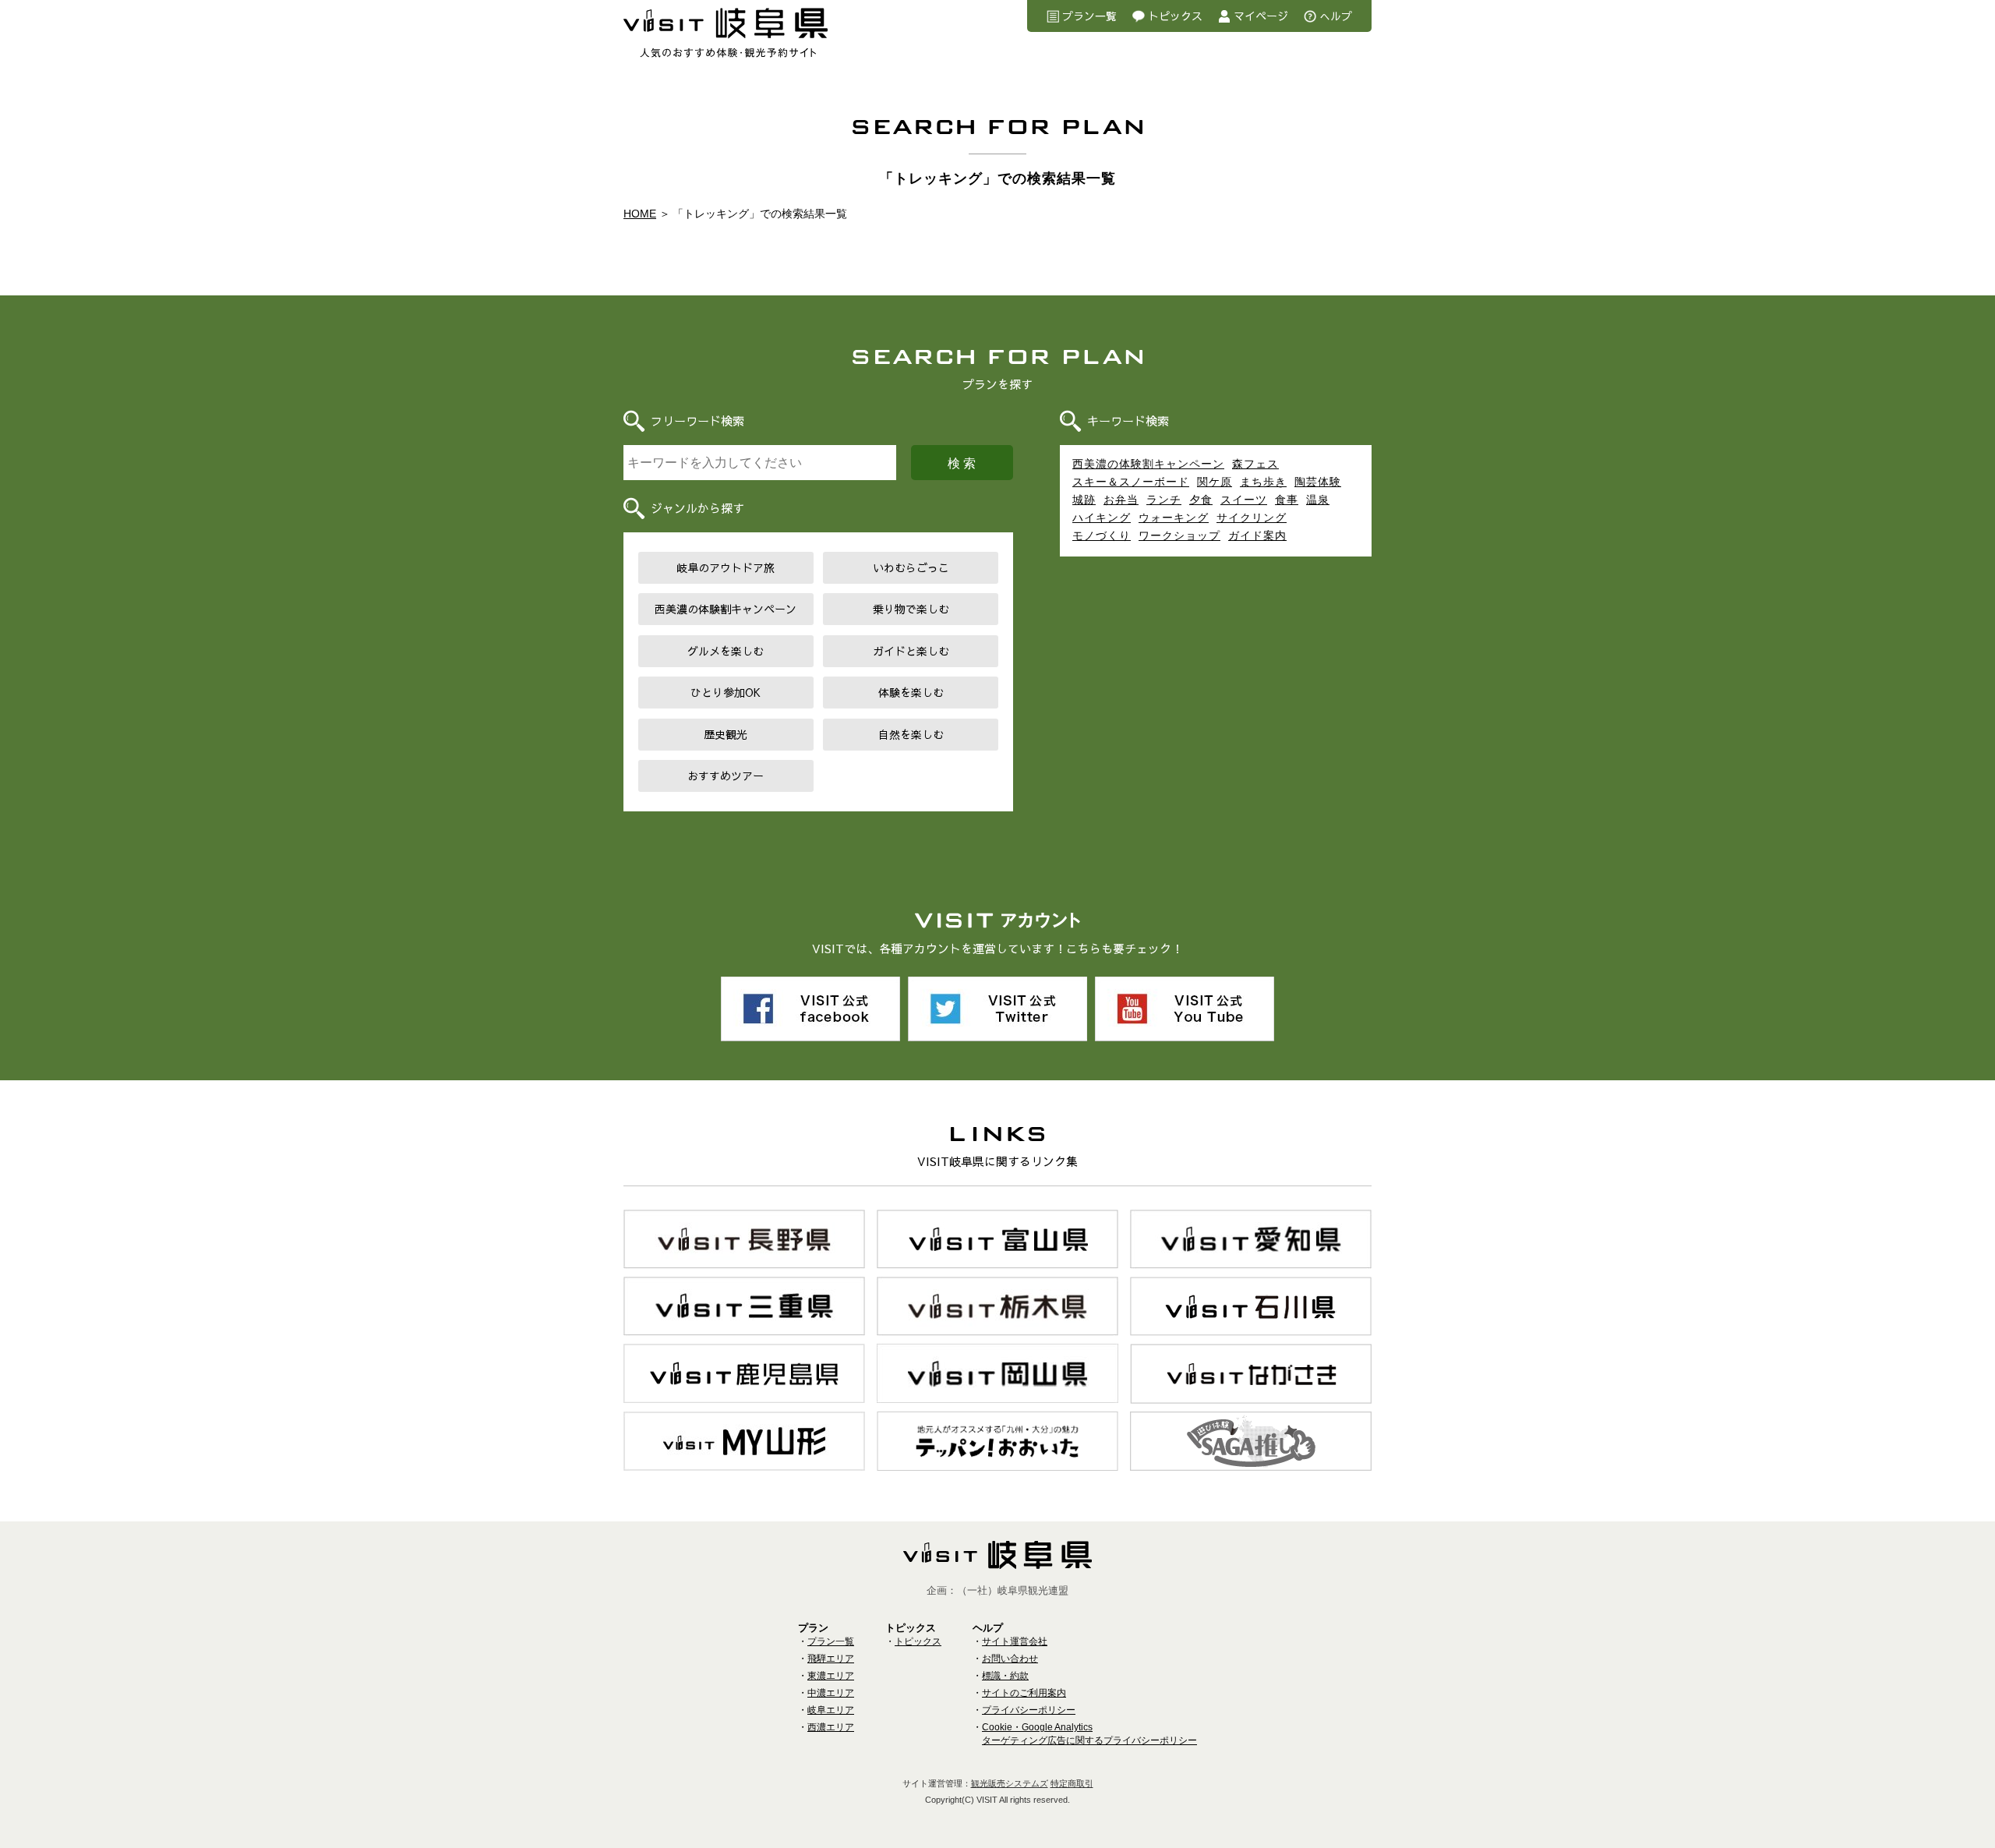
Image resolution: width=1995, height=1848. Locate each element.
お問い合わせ (1010, 1659)
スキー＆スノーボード (1131, 482)
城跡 (1084, 500)
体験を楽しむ (911, 692)
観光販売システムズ (1010, 1783)
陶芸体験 (1318, 482)
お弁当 (1121, 500)
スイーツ (1244, 500)
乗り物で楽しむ (911, 609)
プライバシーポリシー (1029, 1710)
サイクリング (1252, 518)
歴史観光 (726, 734)
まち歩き (1263, 482)
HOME (640, 214)
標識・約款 (1005, 1676)
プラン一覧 (1089, 16)
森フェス (1255, 464)
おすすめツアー (726, 776)
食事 (1287, 500)
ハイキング (1102, 518)
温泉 (1318, 500)
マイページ (1261, 16)
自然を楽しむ (911, 734)
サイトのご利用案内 (1024, 1693)
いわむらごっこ (911, 567)
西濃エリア (831, 1727)
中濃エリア (831, 1693)
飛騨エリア (831, 1659)
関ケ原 (1215, 482)
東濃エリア (831, 1676)
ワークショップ (1179, 535)
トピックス (1175, 16)
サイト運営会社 (1015, 1641)
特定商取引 (1072, 1783)
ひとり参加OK (726, 692)
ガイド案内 (1257, 535)
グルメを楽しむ (726, 651)
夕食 (1201, 500)
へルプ (1336, 16)
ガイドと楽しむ (911, 651)
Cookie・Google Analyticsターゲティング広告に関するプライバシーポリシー (1089, 1734)
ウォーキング (1174, 518)
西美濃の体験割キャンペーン (726, 609)
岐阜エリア (831, 1710)
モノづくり (1102, 535)
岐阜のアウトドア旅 (726, 567)
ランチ (1164, 500)
